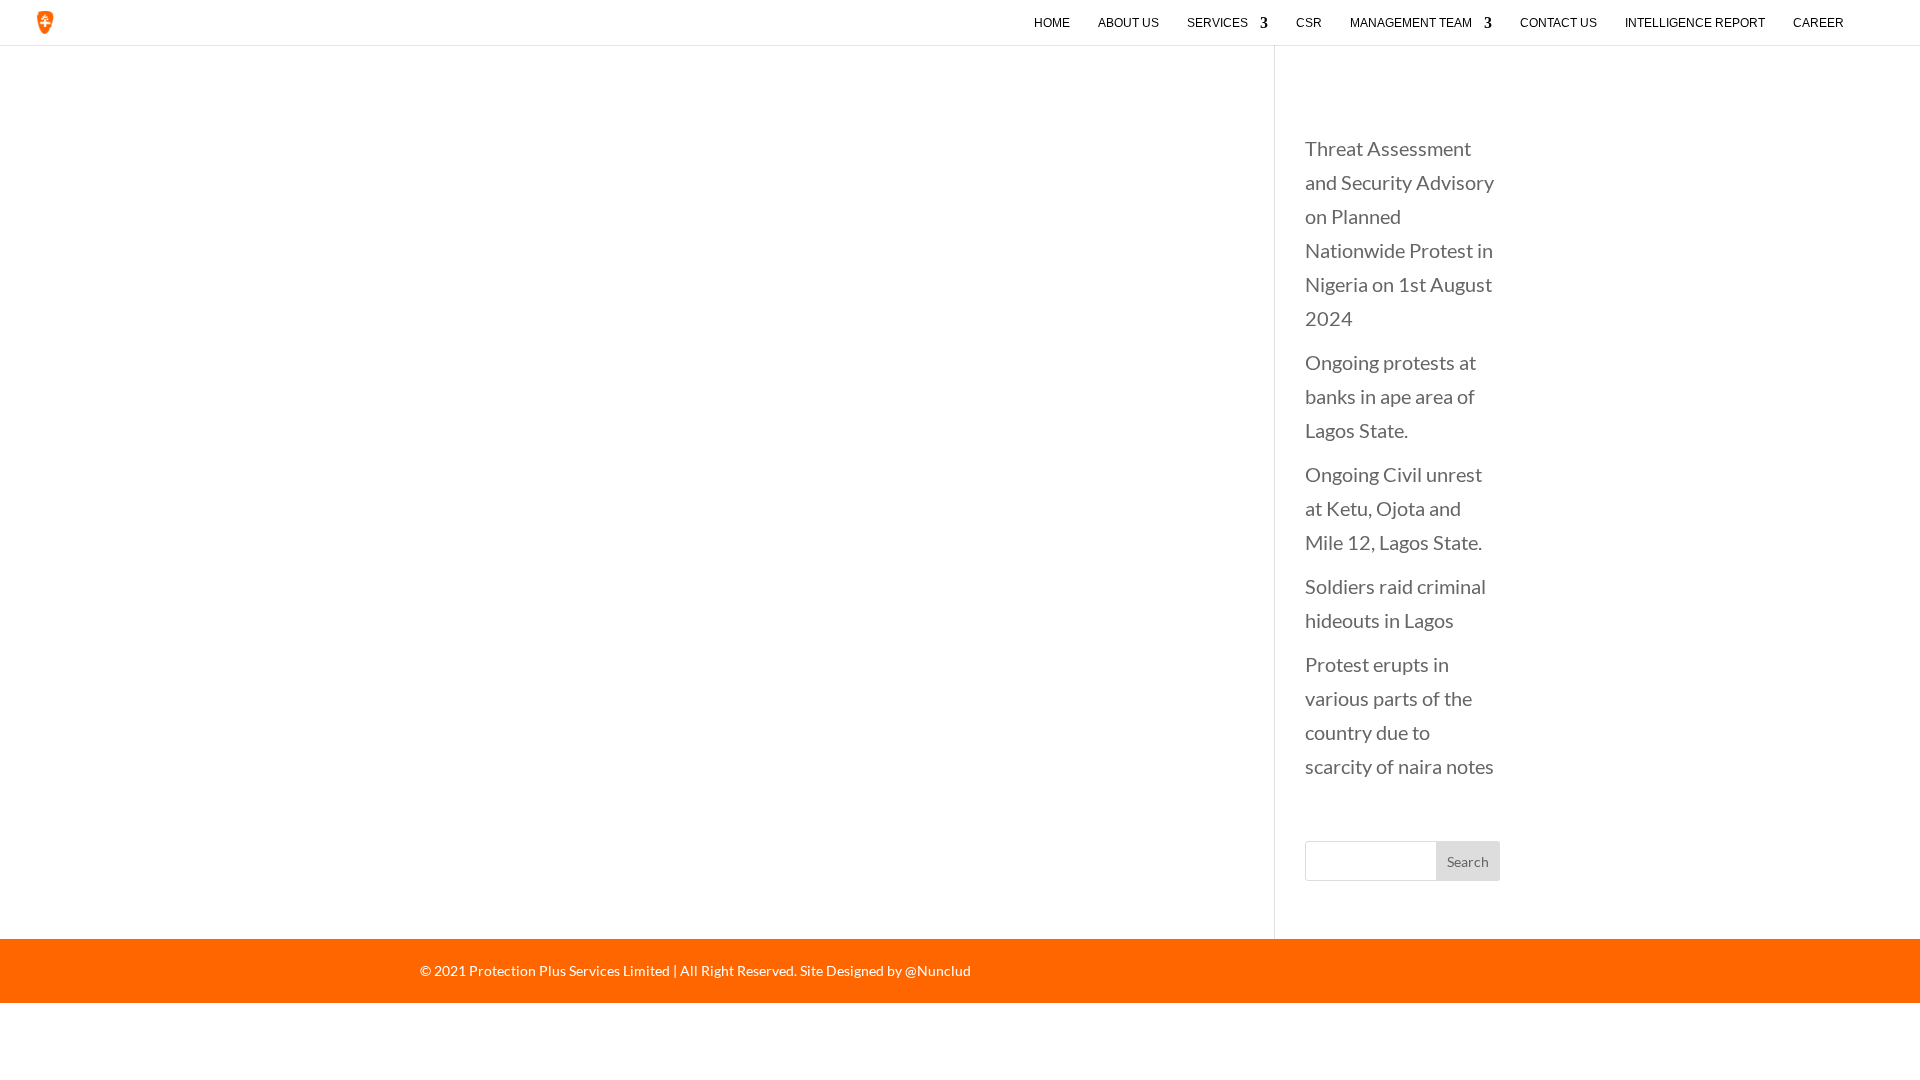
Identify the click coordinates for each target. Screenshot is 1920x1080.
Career (1818, 23)
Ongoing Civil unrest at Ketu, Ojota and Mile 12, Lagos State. (1393, 508)
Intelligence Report (1695, 23)
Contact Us (1558, 23)
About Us (1128, 23)
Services (1217, 23)
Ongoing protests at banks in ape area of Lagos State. (1390, 396)
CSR (1309, 23)
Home (1052, 23)
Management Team (1411, 23)
